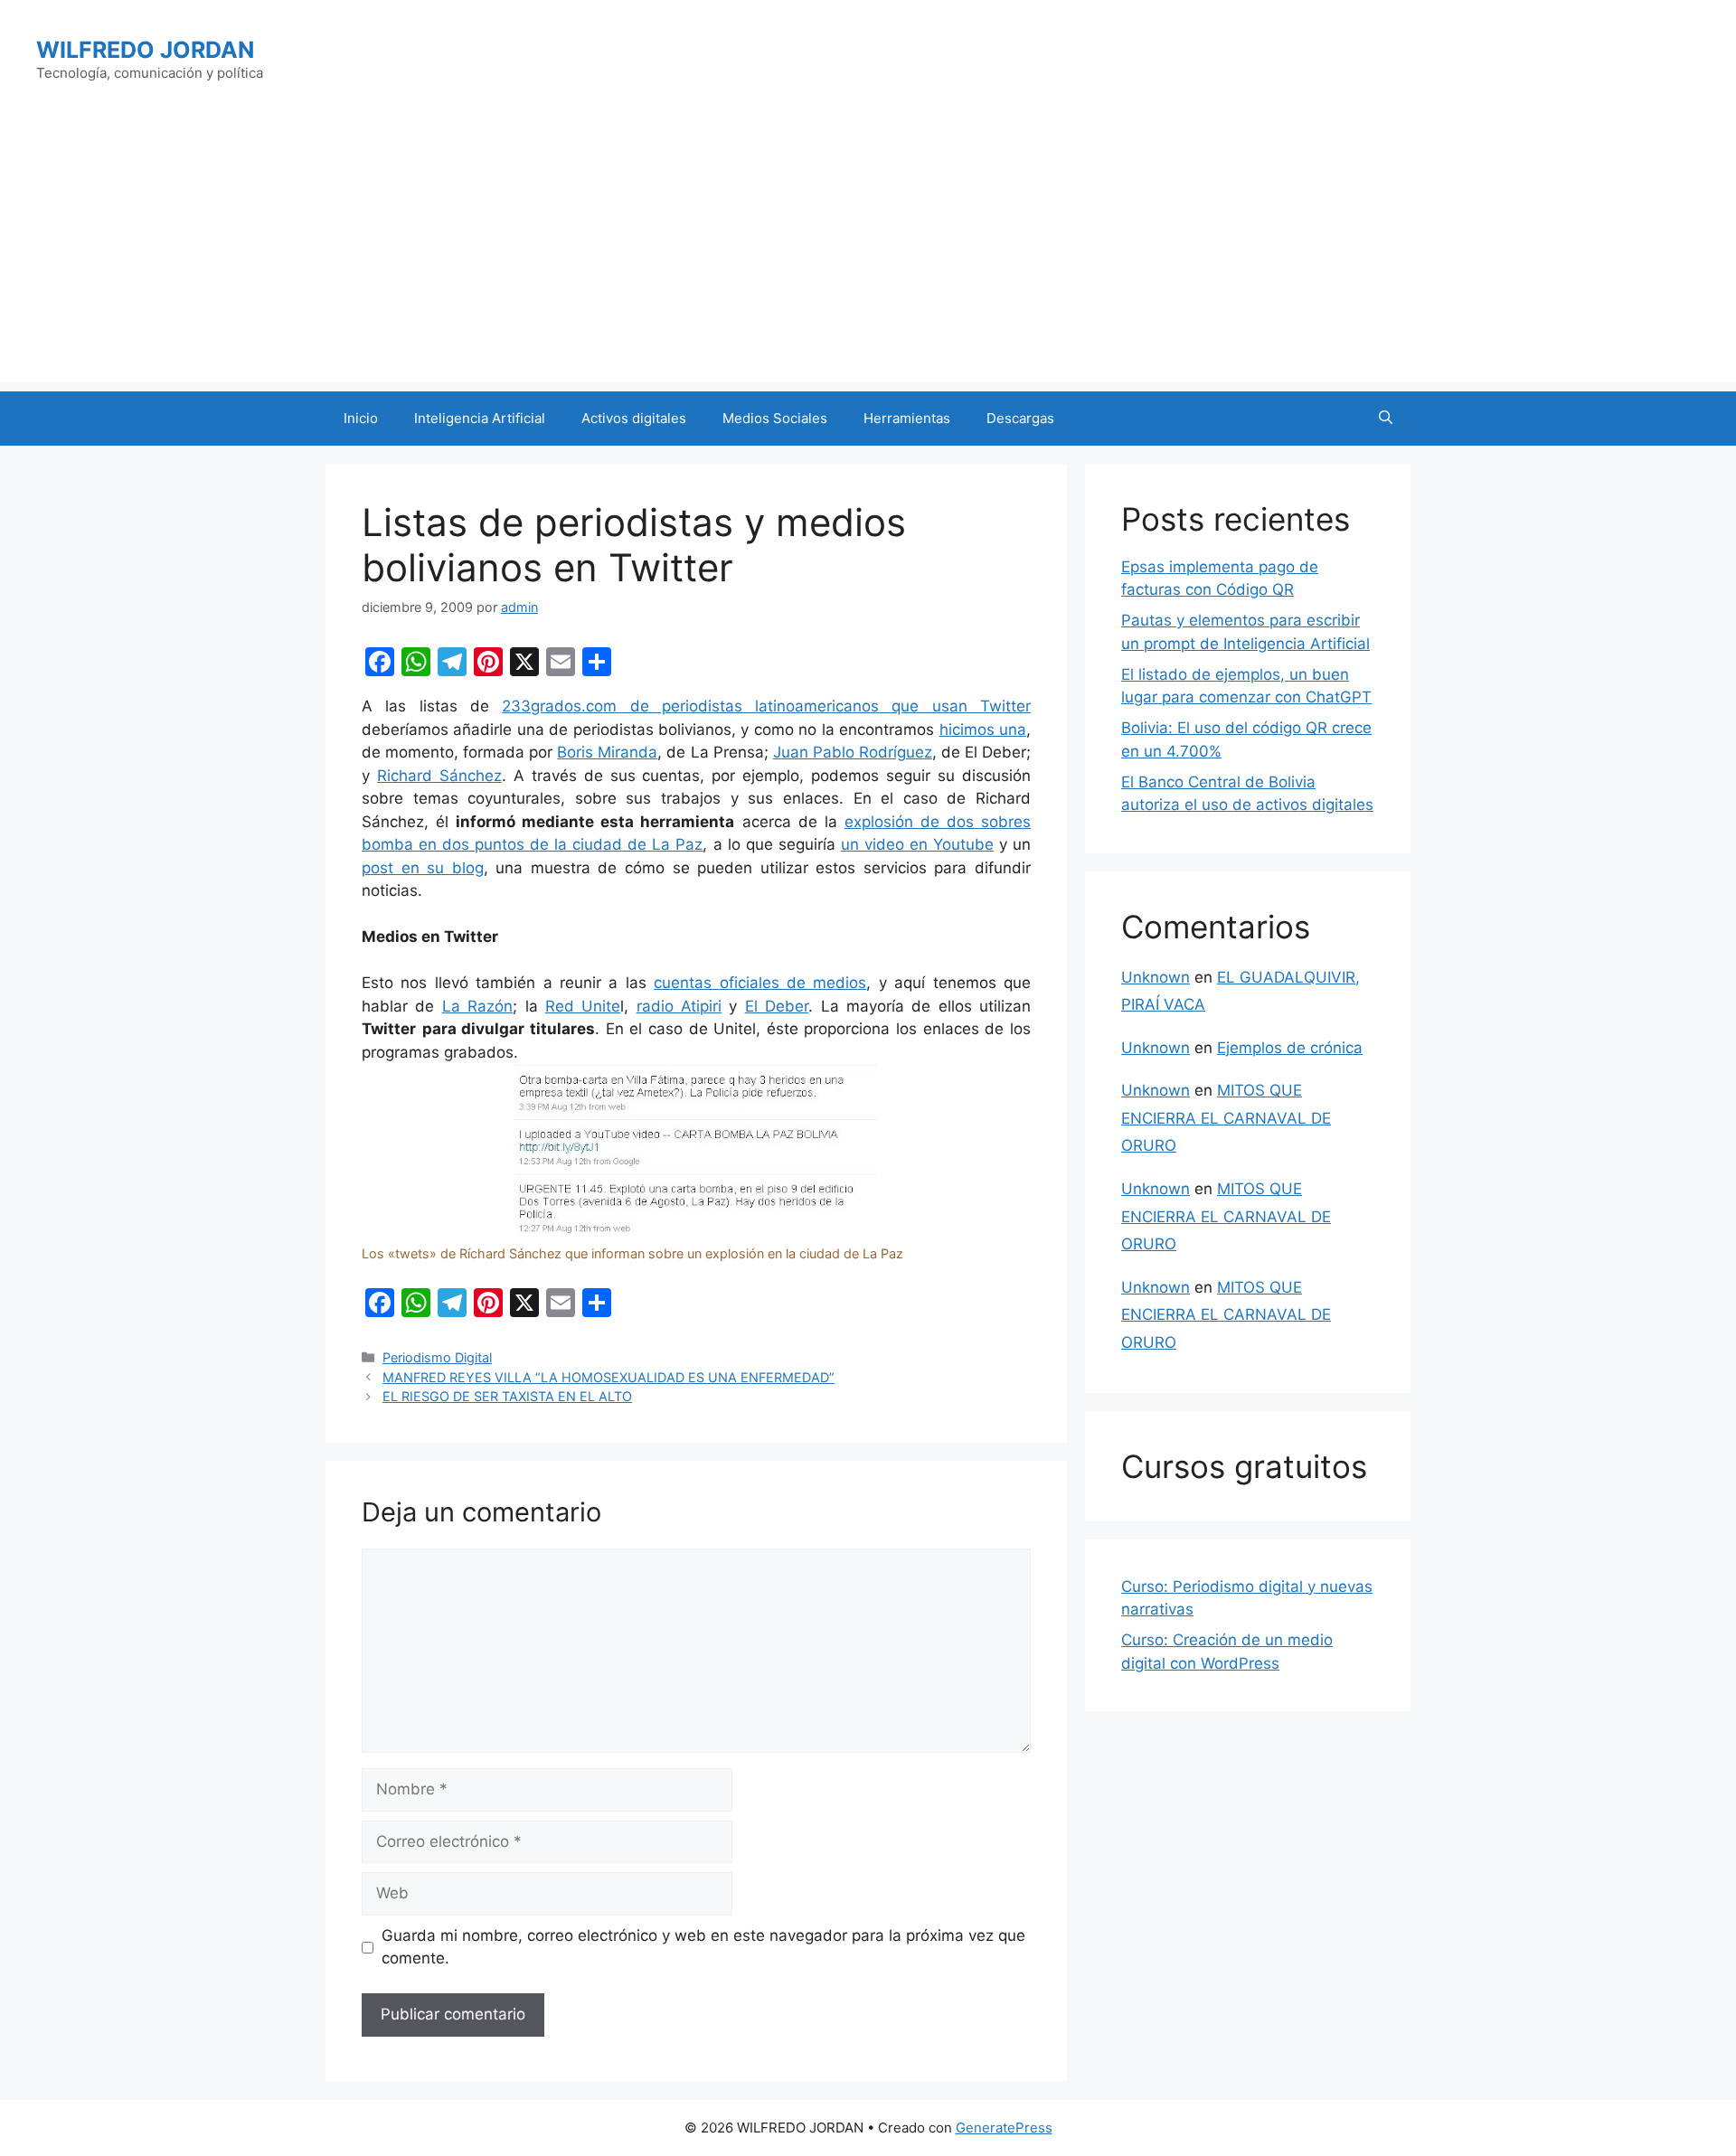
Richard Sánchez (439, 776)
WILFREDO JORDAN (145, 50)
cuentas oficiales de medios (760, 983)
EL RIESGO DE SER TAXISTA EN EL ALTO (507, 1396)
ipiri (709, 1006)
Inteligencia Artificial (480, 418)
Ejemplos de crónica (1290, 1048)
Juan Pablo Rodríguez (853, 752)
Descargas (1020, 418)
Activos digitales (634, 418)
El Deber (777, 1006)
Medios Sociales (775, 418)
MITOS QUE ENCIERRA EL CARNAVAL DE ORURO (1226, 1118)
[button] (1386, 419)
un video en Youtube (917, 844)
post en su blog (423, 868)
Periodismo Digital (437, 1357)
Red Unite (583, 1006)
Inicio (361, 418)
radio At (666, 1006)
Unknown (1156, 977)
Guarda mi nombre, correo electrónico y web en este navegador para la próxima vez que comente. (703, 1947)
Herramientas (907, 418)
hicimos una (983, 730)
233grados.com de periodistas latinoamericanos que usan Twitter (766, 706)
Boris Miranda (607, 752)
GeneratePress (1004, 2128)
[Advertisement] (868, 256)
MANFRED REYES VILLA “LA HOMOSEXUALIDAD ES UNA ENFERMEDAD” (609, 1377)
